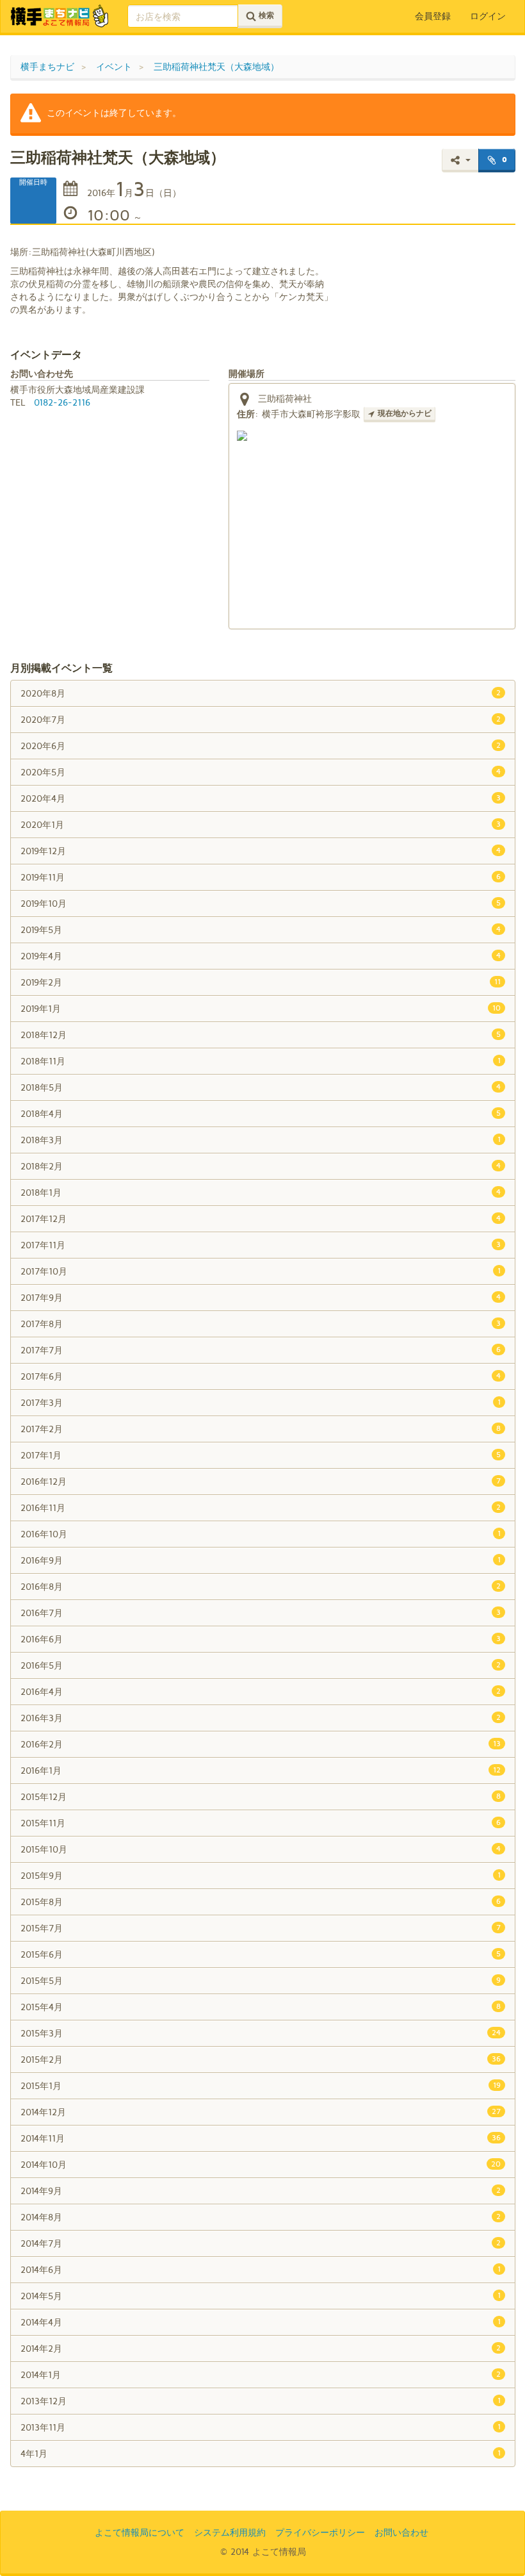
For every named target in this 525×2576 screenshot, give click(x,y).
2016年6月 (261, 1639)
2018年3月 (261, 1140)
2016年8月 (261, 1586)
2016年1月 (261, 1770)
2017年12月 (261, 1218)
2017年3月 (261, 1402)
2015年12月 (261, 1796)
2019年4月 (261, 956)
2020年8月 (261, 693)
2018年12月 (261, 1035)
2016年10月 (261, 1534)
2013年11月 (261, 2427)
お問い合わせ (401, 2532)
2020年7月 (261, 719)
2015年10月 (261, 1849)
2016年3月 (261, 1718)
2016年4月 (261, 1691)
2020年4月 (261, 798)
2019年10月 (261, 903)
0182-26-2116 (62, 402)
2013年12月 (261, 2401)
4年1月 (261, 2453)
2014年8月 (261, 2217)
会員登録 (433, 16)
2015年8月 (261, 1902)
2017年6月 (261, 1376)
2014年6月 (261, 2269)
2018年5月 (261, 1087)
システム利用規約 (230, 2532)
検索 (265, 15)
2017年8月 (261, 1324)
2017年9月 (261, 1297)
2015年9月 (261, 1875)
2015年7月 (261, 1928)
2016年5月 (261, 1665)
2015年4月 (261, 2007)
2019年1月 (261, 1008)
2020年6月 (261, 746)
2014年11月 (261, 2138)
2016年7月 (261, 1613)
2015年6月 (261, 1954)
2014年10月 (261, 2164)
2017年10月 (261, 1271)
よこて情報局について (140, 2532)
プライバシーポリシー (320, 2532)
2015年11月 (261, 1823)
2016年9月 (261, 1560)
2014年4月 (261, 2322)
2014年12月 (261, 2112)
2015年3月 (261, 2033)
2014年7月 (261, 2243)
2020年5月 (261, 772)
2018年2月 (261, 1166)
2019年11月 (261, 877)
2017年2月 (261, 1429)
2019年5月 (261, 929)
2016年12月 (261, 1481)
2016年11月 (261, 1507)
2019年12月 (261, 851)
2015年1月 (261, 2085)
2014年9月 (261, 2191)
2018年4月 (261, 1113)
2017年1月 (261, 1455)
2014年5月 (261, 2296)
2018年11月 (261, 1061)
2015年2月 (261, 2059)
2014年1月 (261, 2374)
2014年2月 (261, 2348)
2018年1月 (261, 1192)
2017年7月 (261, 1350)
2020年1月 (261, 824)
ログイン (488, 16)
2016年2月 (261, 1744)
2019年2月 (261, 982)
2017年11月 (261, 1245)
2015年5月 (261, 1980)
